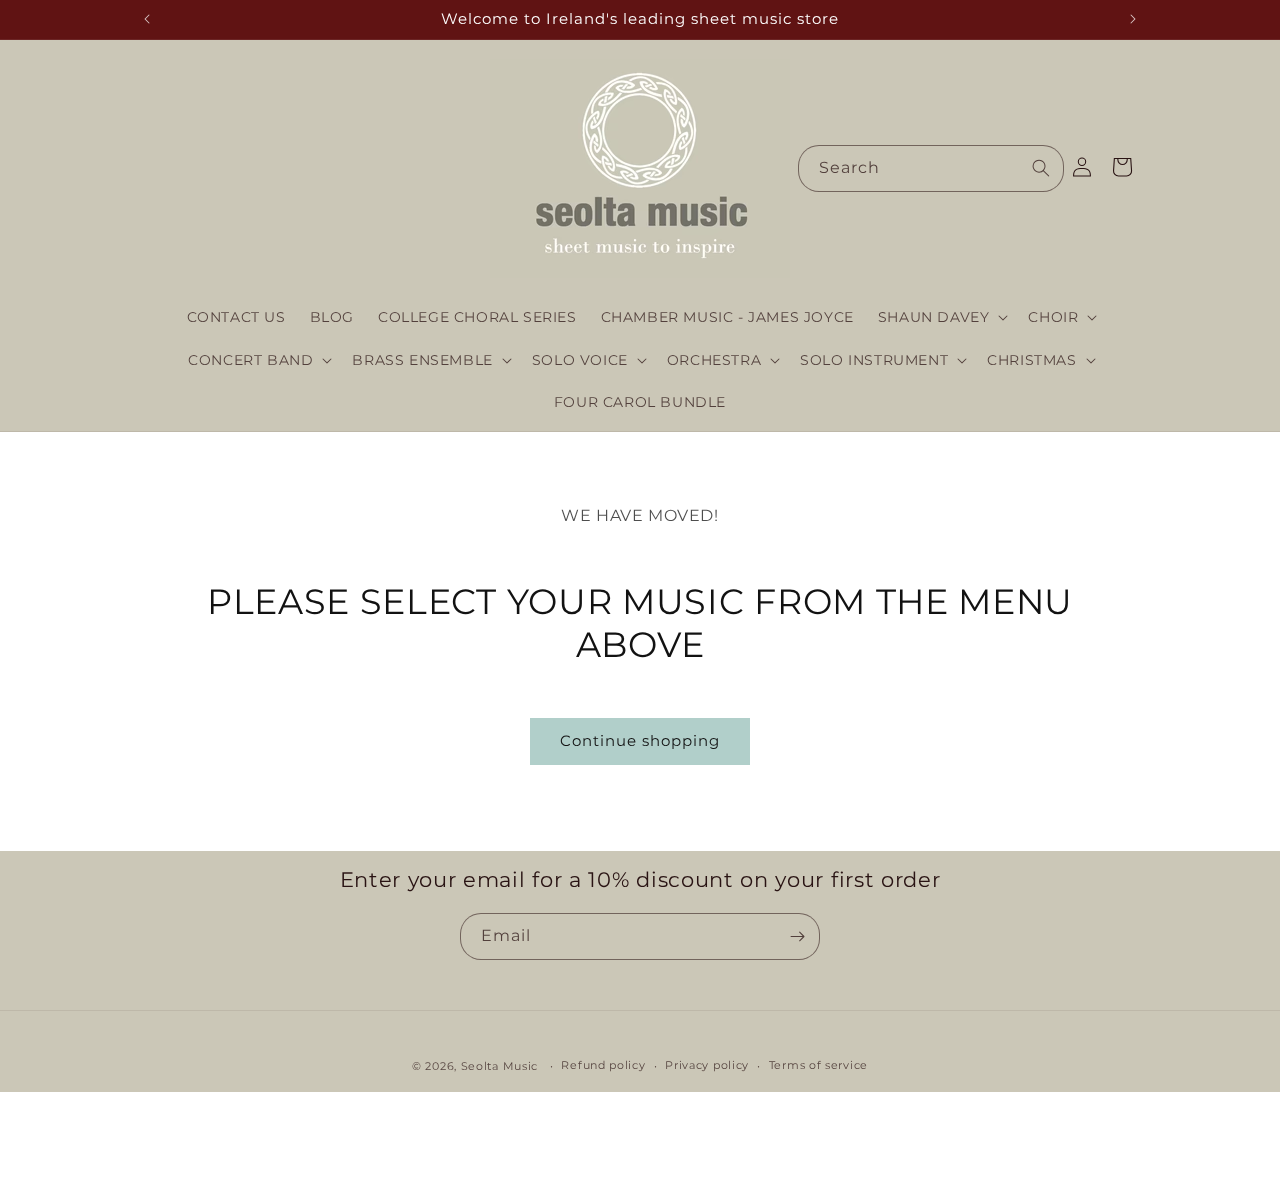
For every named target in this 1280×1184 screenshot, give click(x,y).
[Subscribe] (797, 936)
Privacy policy (707, 1066)
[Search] (1041, 168)
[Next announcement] (1133, 19)
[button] (941, 317)
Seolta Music (499, 1066)
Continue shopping (640, 740)
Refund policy (603, 1066)
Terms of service (818, 1066)
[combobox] (931, 168)
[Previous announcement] (147, 19)
